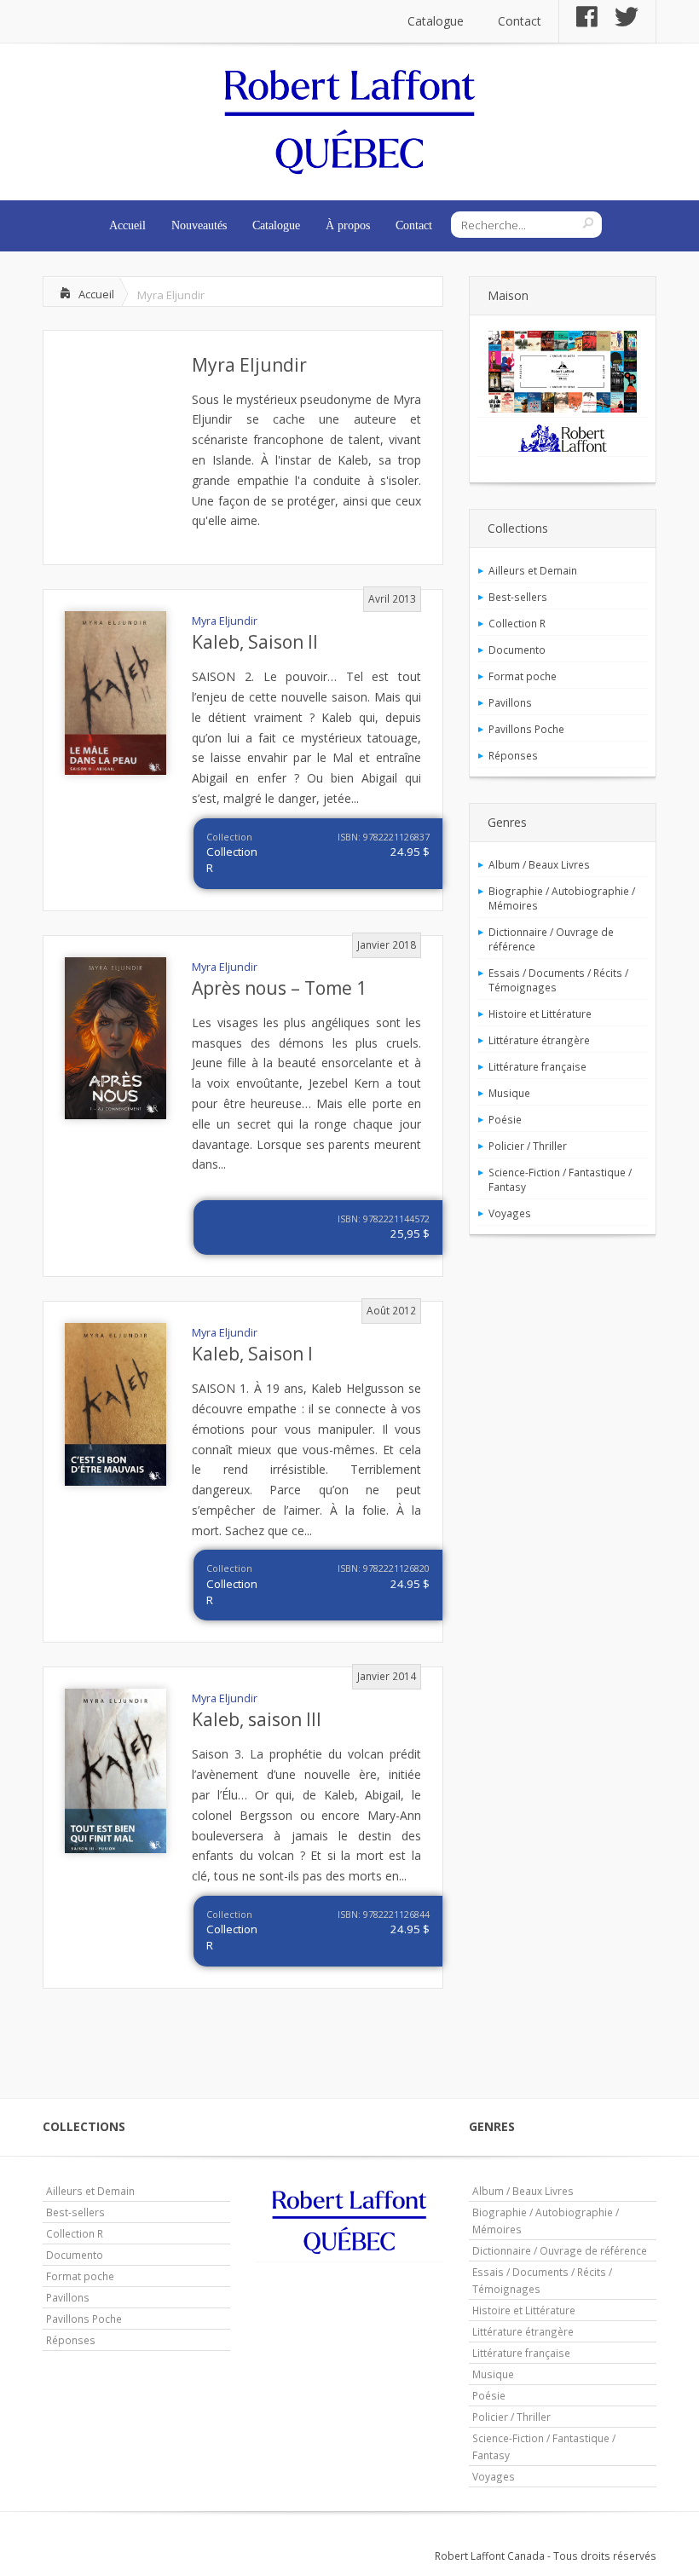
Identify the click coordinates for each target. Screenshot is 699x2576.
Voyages (510, 1213)
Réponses (513, 755)
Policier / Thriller (528, 1146)
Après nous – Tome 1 (279, 988)
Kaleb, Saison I (252, 1354)
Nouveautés (199, 225)
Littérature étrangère (539, 1040)
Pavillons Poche (526, 729)
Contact (520, 21)
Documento (517, 650)
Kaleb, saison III (257, 1719)
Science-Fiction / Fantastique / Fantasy (560, 1179)
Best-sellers (518, 597)
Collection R (517, 623)
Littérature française (537, 1066)
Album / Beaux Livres (539, 864)
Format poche (523, 676)
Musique (509, 1093)
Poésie (505, 1119)
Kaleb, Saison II (255, 642)
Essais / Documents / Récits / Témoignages (558, 980)
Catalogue (436, 21)
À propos (348, 225)
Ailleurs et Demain (533, 570)
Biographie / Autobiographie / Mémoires (562, 898)
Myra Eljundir (249, 365)
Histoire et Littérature (540, 1014)
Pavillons (510, 702)
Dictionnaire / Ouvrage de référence (551, 939)
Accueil (127, 225)
